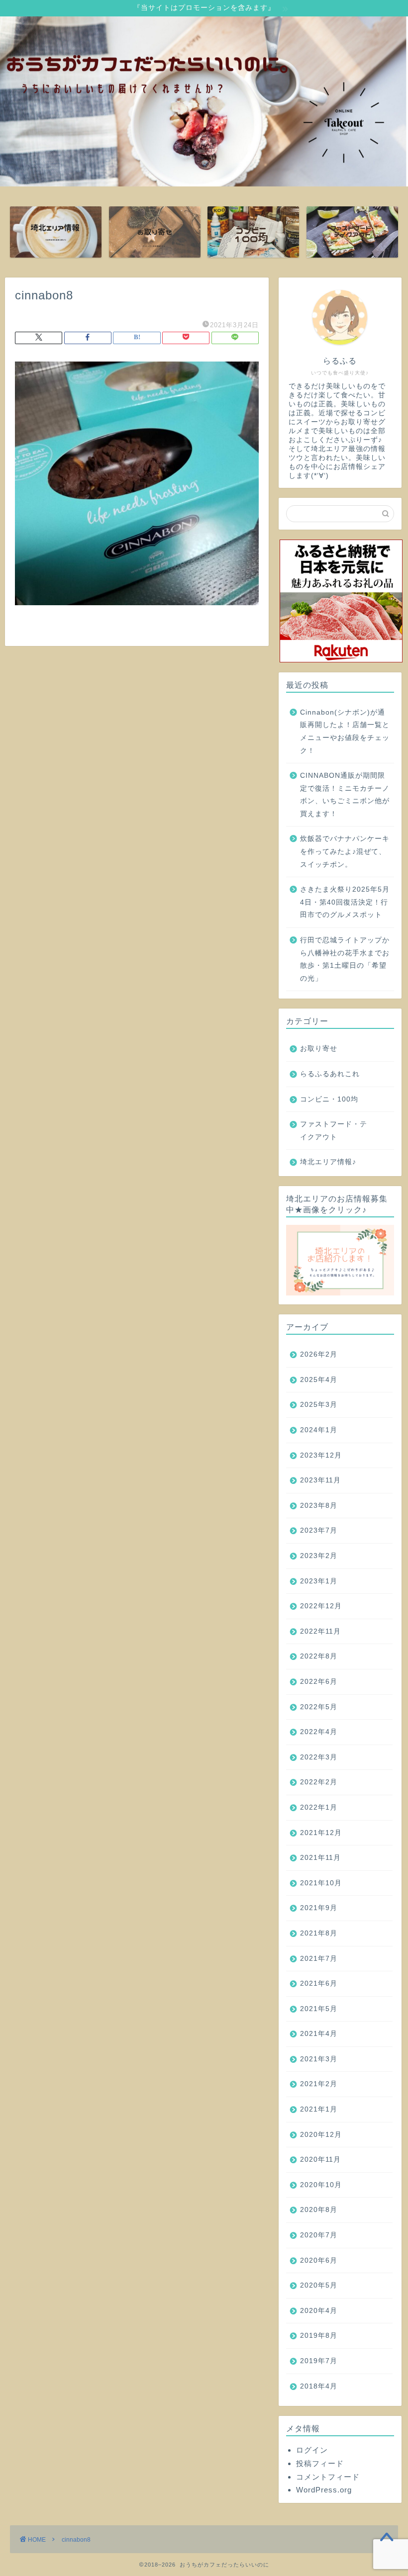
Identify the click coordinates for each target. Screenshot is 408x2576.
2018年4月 (319, 2386)
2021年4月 (319, 2034)
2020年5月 (319, 2285)
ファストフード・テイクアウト (334, 1131)
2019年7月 (319, 2361)
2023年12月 (321, 1455)
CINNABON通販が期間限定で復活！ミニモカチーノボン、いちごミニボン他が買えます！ (345, 795)
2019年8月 (319, 2336)
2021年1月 (319, 2109)
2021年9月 (319, 1908)
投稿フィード (320, 2463)
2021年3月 (319, 2059)
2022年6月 (319, 1682)
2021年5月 (319, 2009)
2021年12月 (321, 1833)
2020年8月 (319, 2210)
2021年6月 (319, 1983)
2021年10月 (321, 1883)
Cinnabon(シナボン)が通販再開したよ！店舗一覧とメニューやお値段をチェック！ (345, 732)
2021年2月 (319, 2084)
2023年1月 (319, 1581)
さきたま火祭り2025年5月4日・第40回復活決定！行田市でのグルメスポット (345, 902)
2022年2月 (319, 1782)
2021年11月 (320, 1858)
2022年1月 (319, 1807)
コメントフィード (328, 2477)
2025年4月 (319, 1380)
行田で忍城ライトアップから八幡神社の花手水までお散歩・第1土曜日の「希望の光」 (345, 959)
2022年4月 (319, 1732)
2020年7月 (319, 2235)
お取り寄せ (319, 1049)
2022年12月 (321, 1606)
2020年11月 (320, 2160)
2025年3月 (319, 1405)
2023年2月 (319, 1556)
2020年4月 (319, 2311)
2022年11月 (320, 1631)
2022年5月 (319, 1707)
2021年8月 (319, 1933)
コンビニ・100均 (329, 1099)
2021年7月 (319, 1959)
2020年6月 (319, 2260)
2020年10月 (321, 2185)
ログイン (312, 2450)
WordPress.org (324, 2490)
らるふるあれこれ (330, 1074)
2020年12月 (321, 2135)
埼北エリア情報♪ (328, 1162)
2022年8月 (319, 1656)
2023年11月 (320, 1480)
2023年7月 (319, 1530)
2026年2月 (319, 1354)
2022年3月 (319, 1757)
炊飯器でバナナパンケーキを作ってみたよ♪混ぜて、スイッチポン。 (345, 851)
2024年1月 (319, 1430)
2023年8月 (319, 1506)
